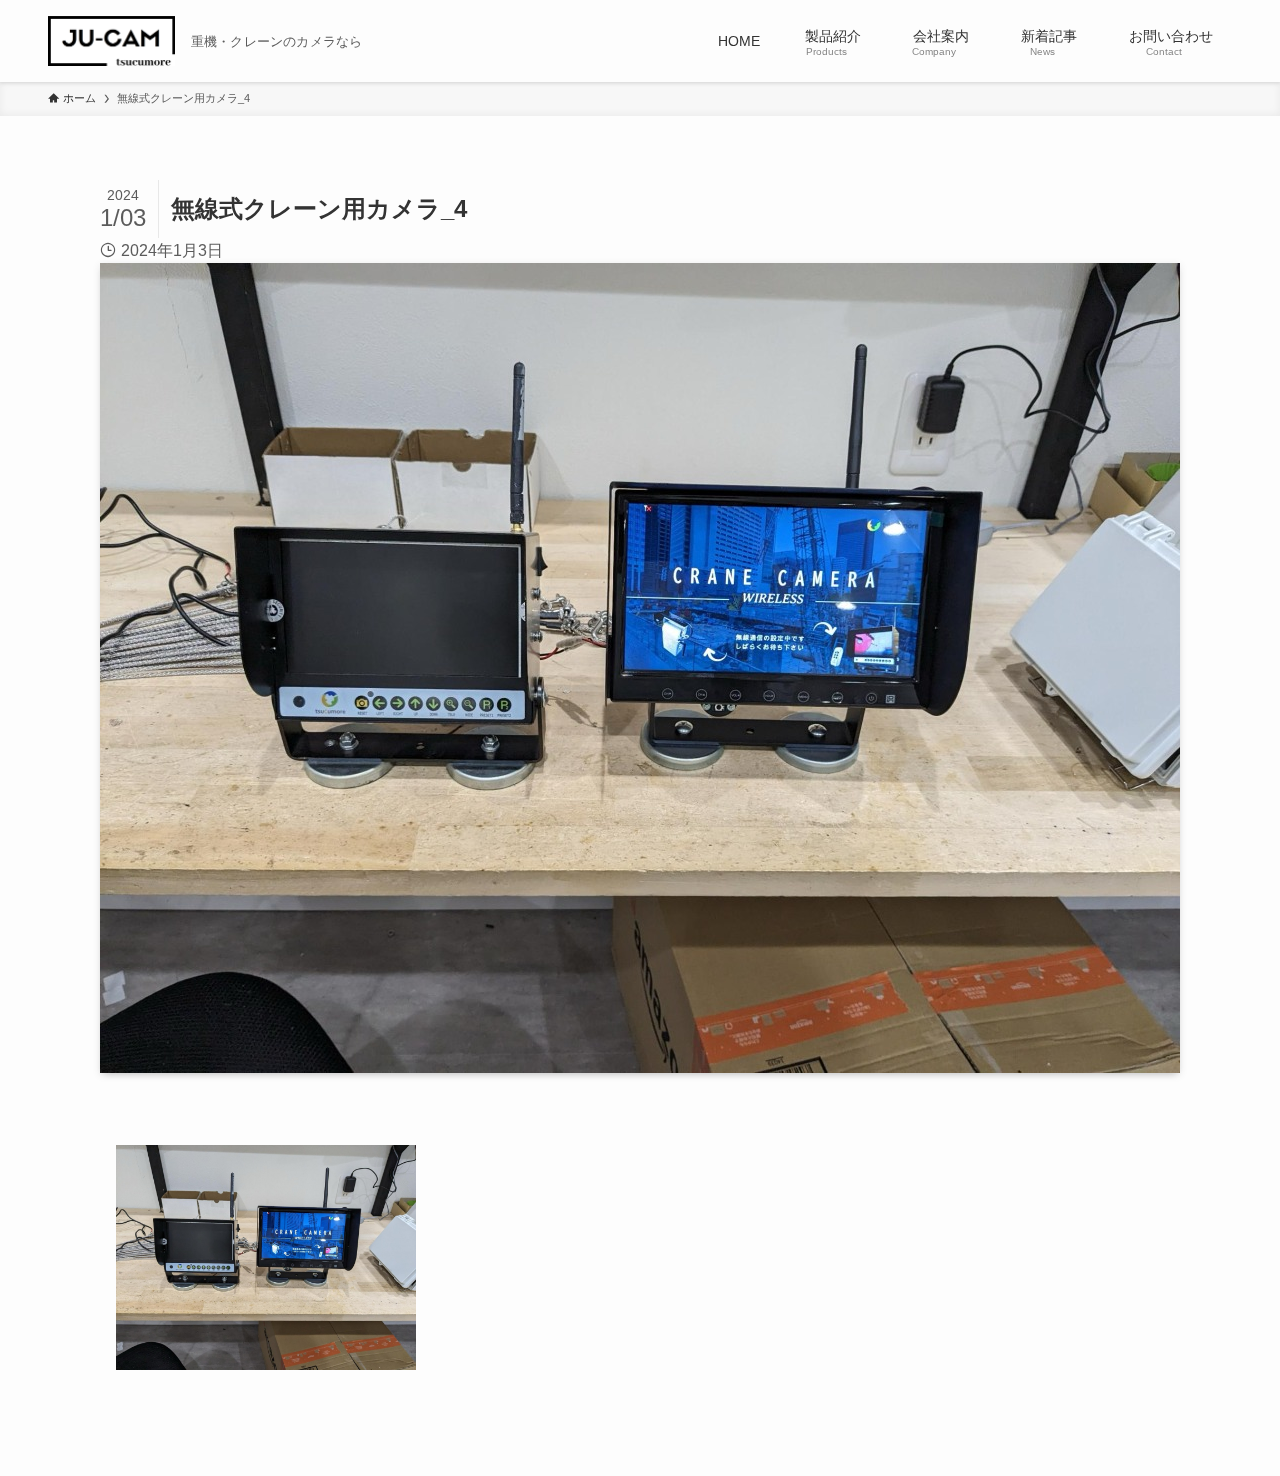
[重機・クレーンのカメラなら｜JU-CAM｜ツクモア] (111, 41)
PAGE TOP (1230, 1415)
